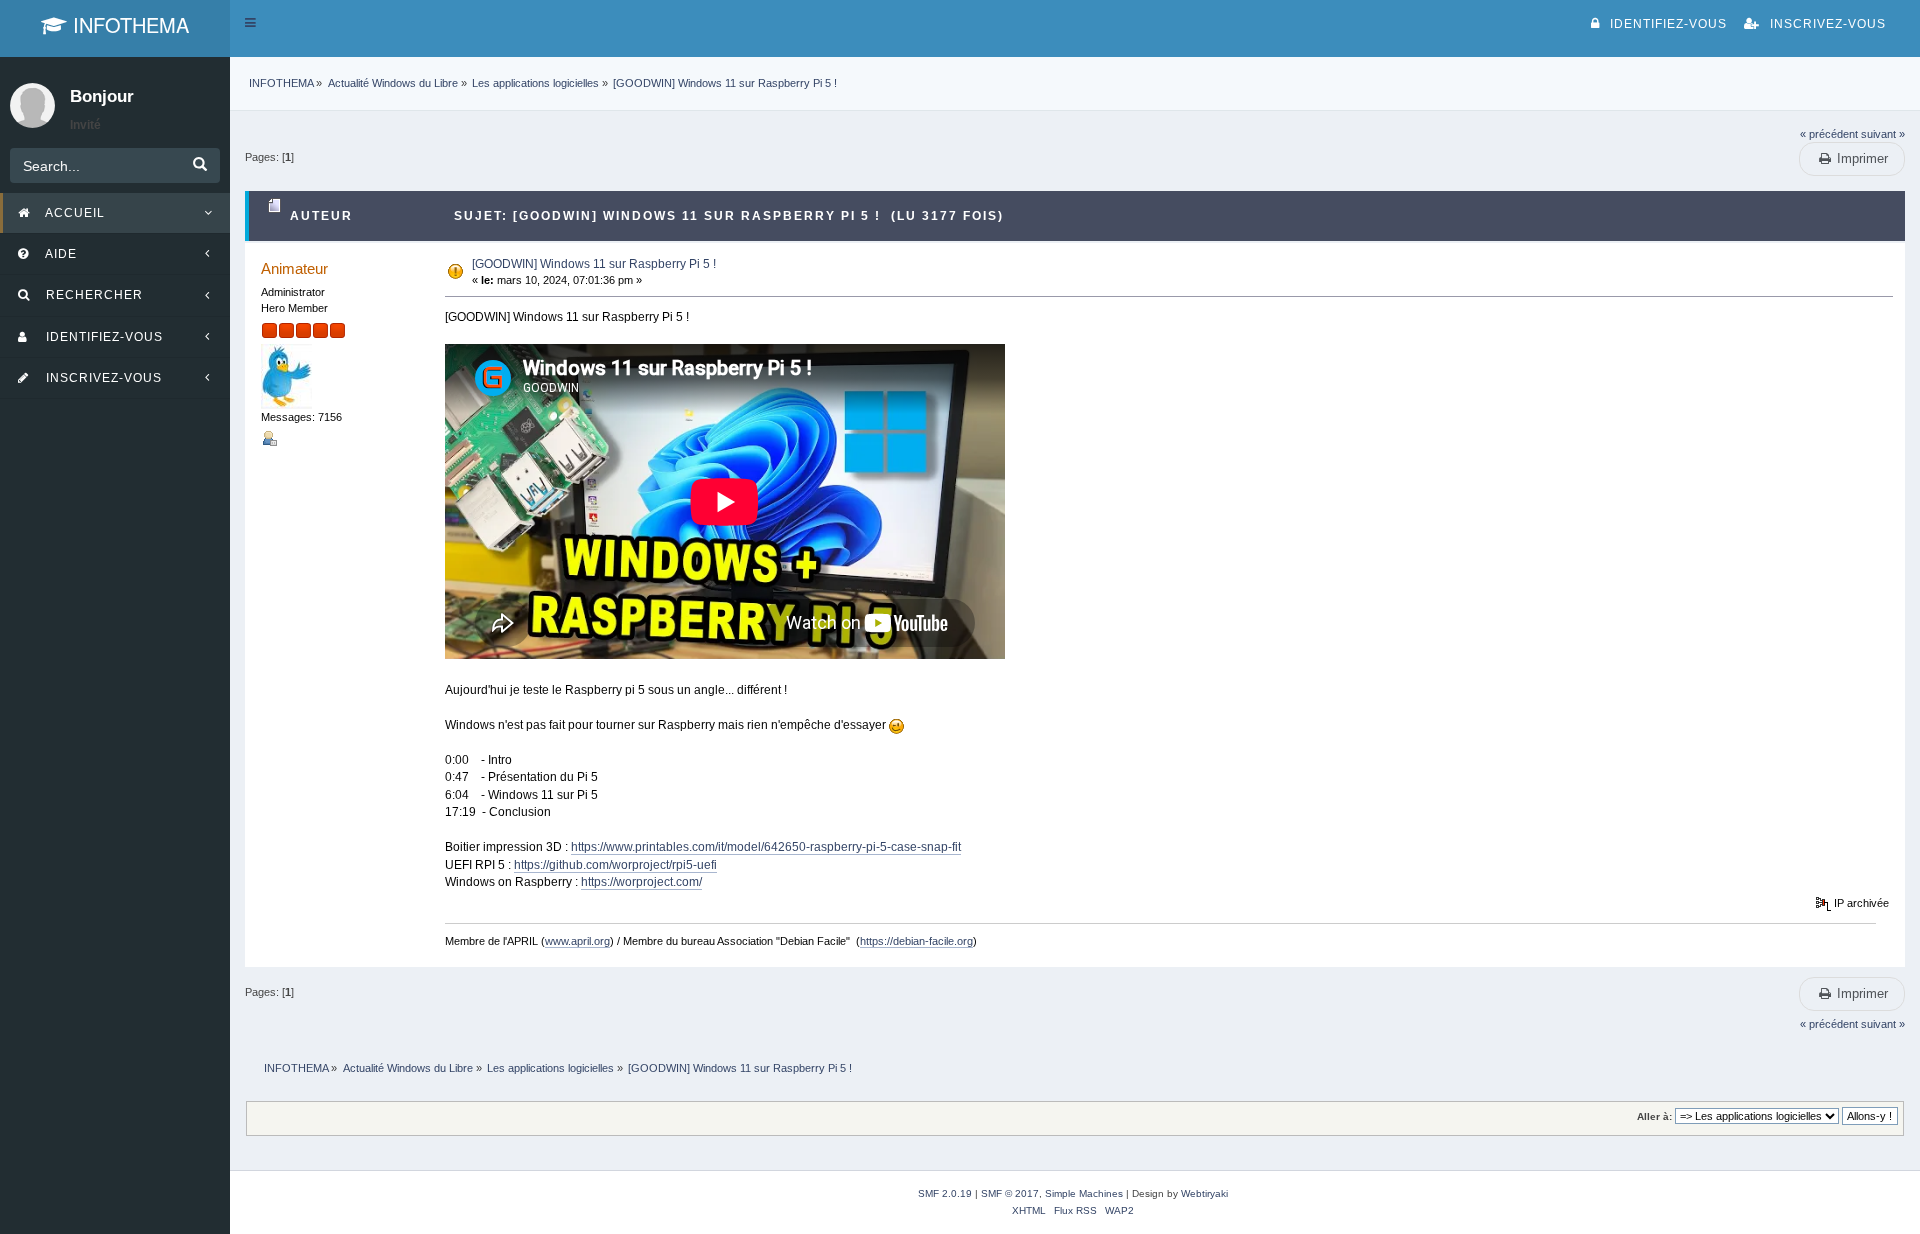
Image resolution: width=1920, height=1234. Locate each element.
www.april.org (577, 941)
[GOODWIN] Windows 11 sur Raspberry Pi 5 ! (594, 264)
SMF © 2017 (1010, 1193)
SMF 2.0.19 (945, 1193)
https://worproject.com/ (641, 882)
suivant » (1883, 134)
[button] (250, 23)
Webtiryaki (1204, 1193)
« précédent (1829, 134)
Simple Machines (1084, 1193)
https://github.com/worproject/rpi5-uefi (615, 865)
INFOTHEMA (128, 24)
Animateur (294, 268)
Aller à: (1654, 1116)
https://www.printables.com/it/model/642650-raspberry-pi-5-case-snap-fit (766, 847)
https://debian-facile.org (916, 941)
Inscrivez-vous (1828, 24)
